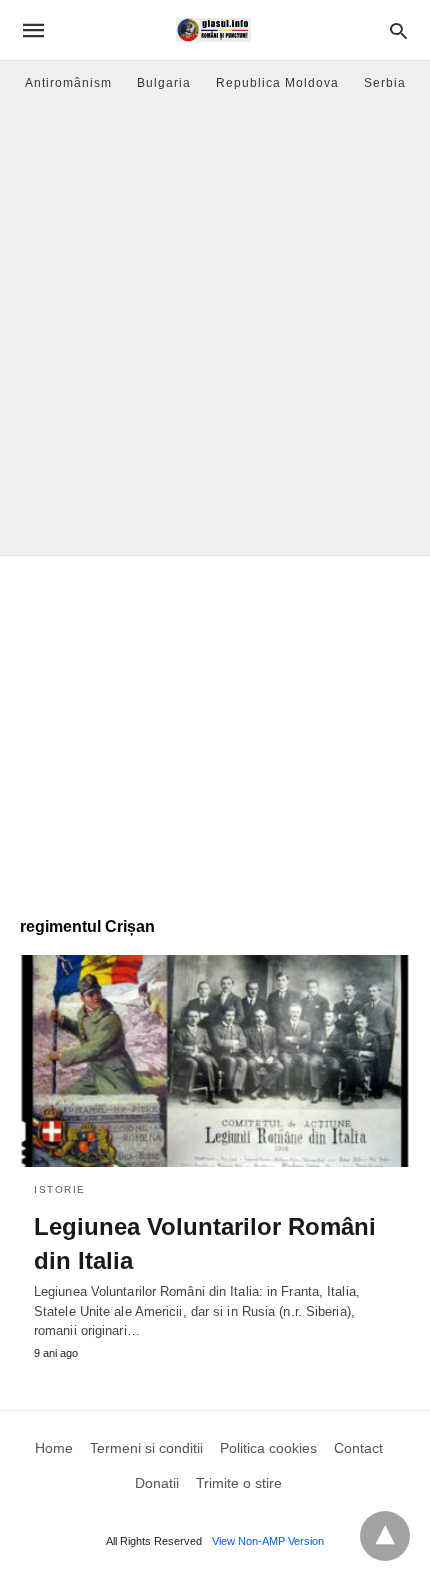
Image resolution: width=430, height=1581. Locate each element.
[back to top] (385, 1536)
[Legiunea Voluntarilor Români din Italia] (215, 1061)
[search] (398, 30)
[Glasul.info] (213, 30)
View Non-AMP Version (268, 1541)
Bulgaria (164, 83)
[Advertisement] (215, 330)
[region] (215, 726)
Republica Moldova (277, 83)
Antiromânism (68, 83)
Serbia (385, 83)
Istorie (60, 1189)
